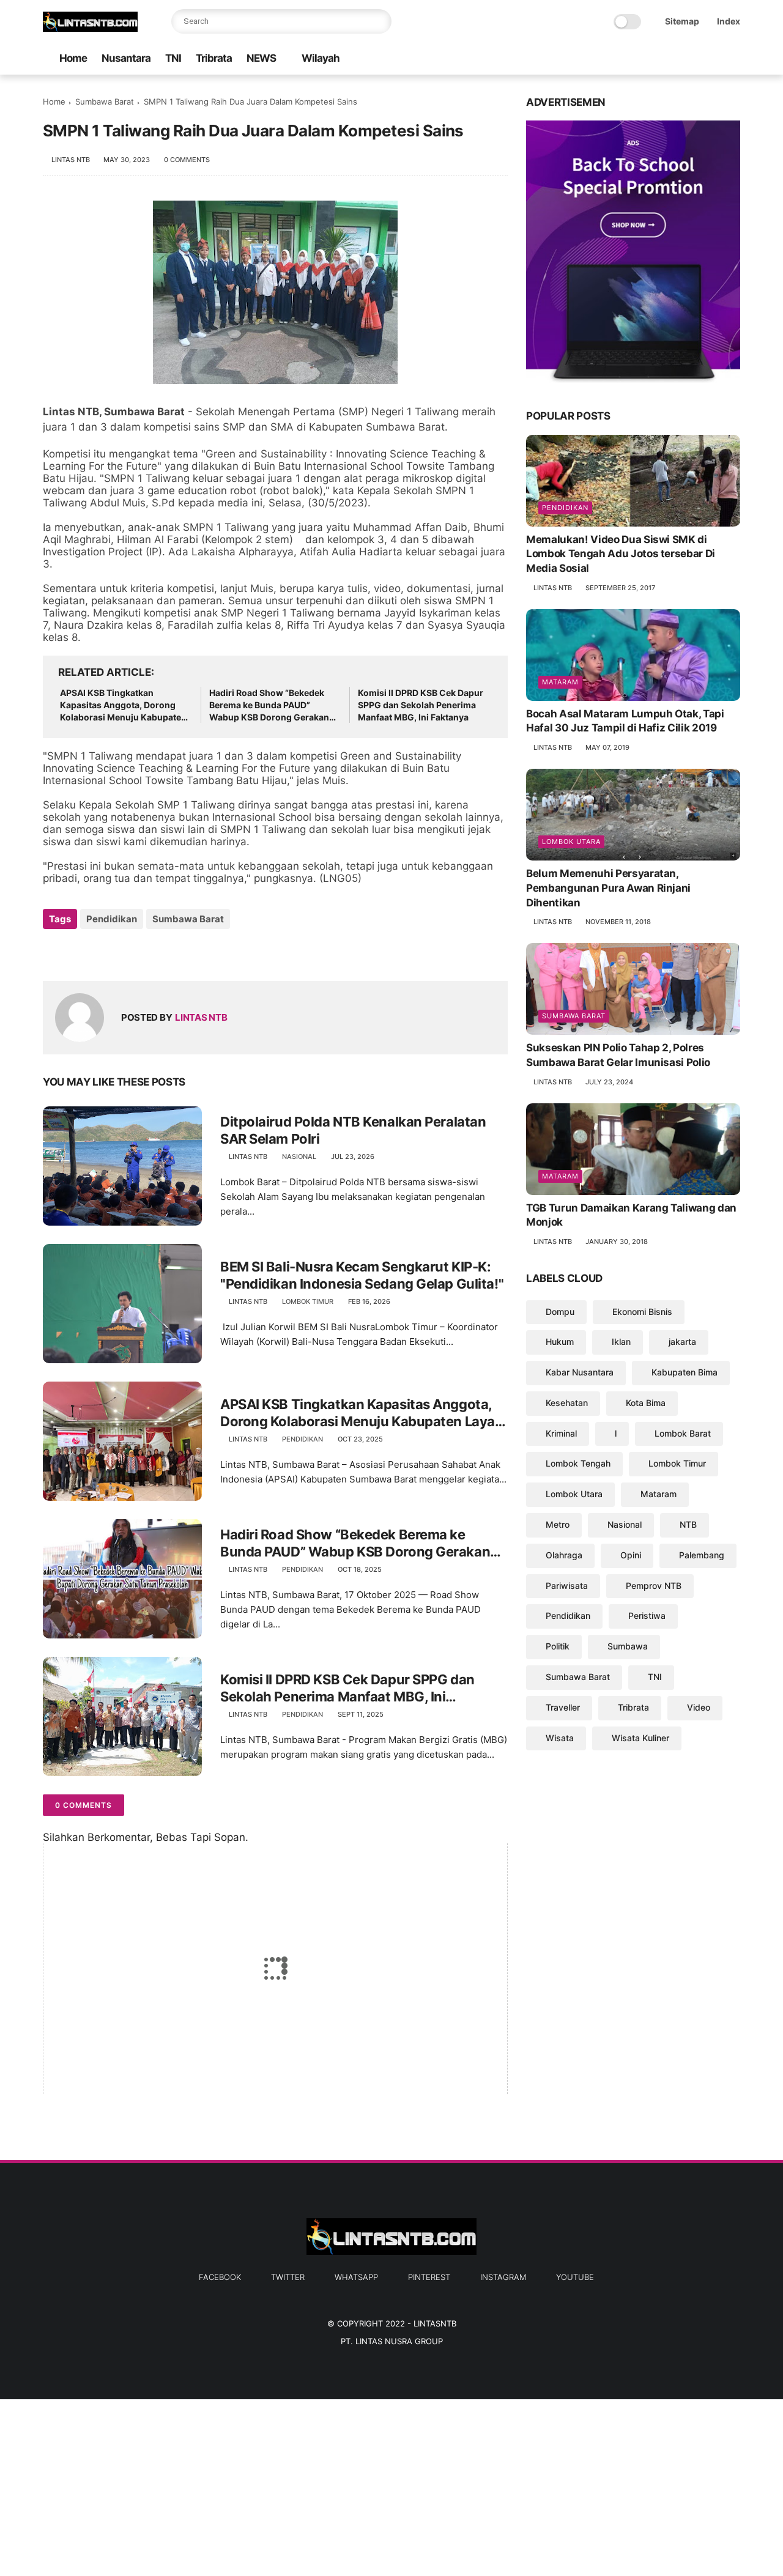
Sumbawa (628, 1646)
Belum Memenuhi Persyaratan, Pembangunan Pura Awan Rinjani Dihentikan (608, 888)
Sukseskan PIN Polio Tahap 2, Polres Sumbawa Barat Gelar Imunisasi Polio (618, 1055)
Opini (631, 1555)
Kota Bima (646, 1403)
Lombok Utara (571, 842)
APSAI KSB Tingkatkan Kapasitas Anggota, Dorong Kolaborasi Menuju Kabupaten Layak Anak (123, 705)
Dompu (560, 1312)
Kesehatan (567, 1403)
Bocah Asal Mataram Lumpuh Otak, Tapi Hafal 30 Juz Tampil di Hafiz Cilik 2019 (625, 721)
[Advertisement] (367, 2485)
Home (73, 58)
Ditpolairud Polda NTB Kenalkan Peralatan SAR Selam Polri (353, 1131)
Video (699, 1707)
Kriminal (561, 1433)
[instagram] (714, 59)
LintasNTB (435, 2323)
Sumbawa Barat (105, 102)
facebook (220, 2277)
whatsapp (356, 2277)
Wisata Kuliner (640, 1738)
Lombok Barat (683, 1433)
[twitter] (655, 59)
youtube (575, 2277)
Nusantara (126, 58)
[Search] (379, 21)
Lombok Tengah (578, 1464)
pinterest (429, 2277)
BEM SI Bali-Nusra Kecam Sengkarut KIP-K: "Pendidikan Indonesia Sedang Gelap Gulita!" (362, 1275)
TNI (173, 58)
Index (729, 21)
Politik (558, 1646)
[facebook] (636, 59)
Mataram (560, 682)
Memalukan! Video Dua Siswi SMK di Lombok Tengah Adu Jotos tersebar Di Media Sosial (621, 554)
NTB (688, 1524)
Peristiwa (647, 1616)
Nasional (299, 1157)
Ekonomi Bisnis (642, 1312)
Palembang (702, 1555)
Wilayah (321, 58)
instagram (503, 2277)
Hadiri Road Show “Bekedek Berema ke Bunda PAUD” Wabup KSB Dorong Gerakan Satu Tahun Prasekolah (269, 705)
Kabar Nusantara (580, 1372)
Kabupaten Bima (685, 1372)
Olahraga (564, 1555)
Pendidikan (112, 919)
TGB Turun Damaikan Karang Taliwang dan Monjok (631, 1215)
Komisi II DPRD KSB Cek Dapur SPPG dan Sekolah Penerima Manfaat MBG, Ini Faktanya (421, 705)
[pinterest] (694, 59)
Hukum (560, 1342)
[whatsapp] (675, 59)
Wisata (560, 1738)
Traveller (563, 1707)
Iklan (621, 1342)
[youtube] (733, 59)
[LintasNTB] (90, 28)
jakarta (682, 1342)
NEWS (261, 58)
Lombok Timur (308, 1301)
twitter (288, 2277)
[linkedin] (151, 952)
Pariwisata (567, 1586)
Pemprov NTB (654, 1586)
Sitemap (682, 21)
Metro (558, 1524)
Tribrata (214, 58)
